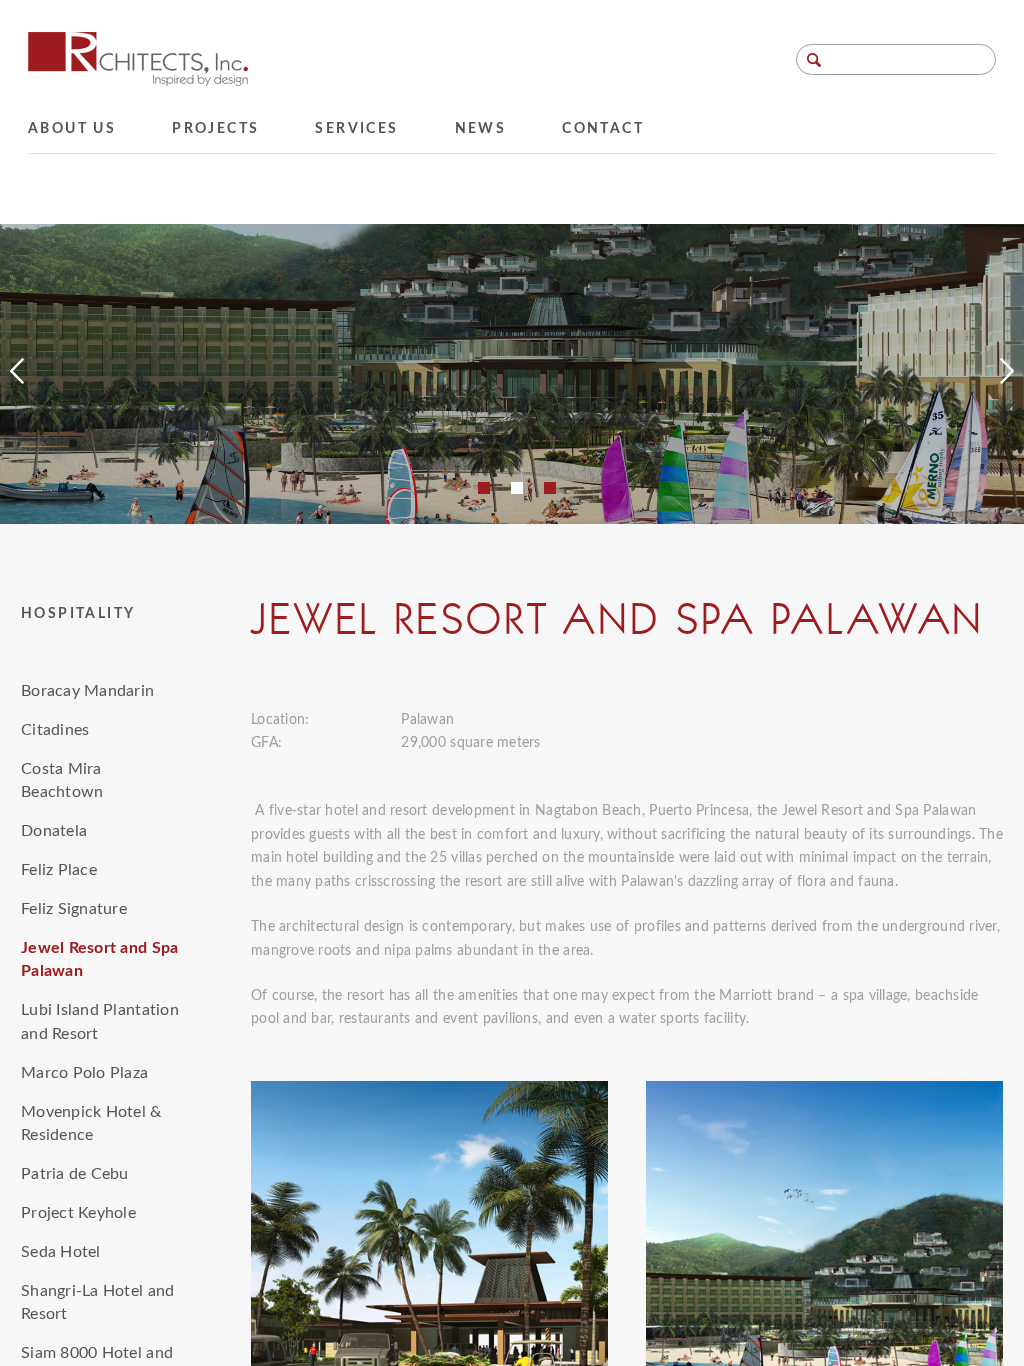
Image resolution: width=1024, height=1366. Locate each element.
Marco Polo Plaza (84, 1073)
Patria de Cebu (75, 1174)
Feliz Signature (74, 909)
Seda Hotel (61, 1252)
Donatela (54, 831)
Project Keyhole (78, 1213)
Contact (603, 129)
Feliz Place (59, 870)
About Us (72, 129)
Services (356, 129)
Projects (215, 129)
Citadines (55, 730)
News (481, 129)
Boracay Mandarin (87, 691)
